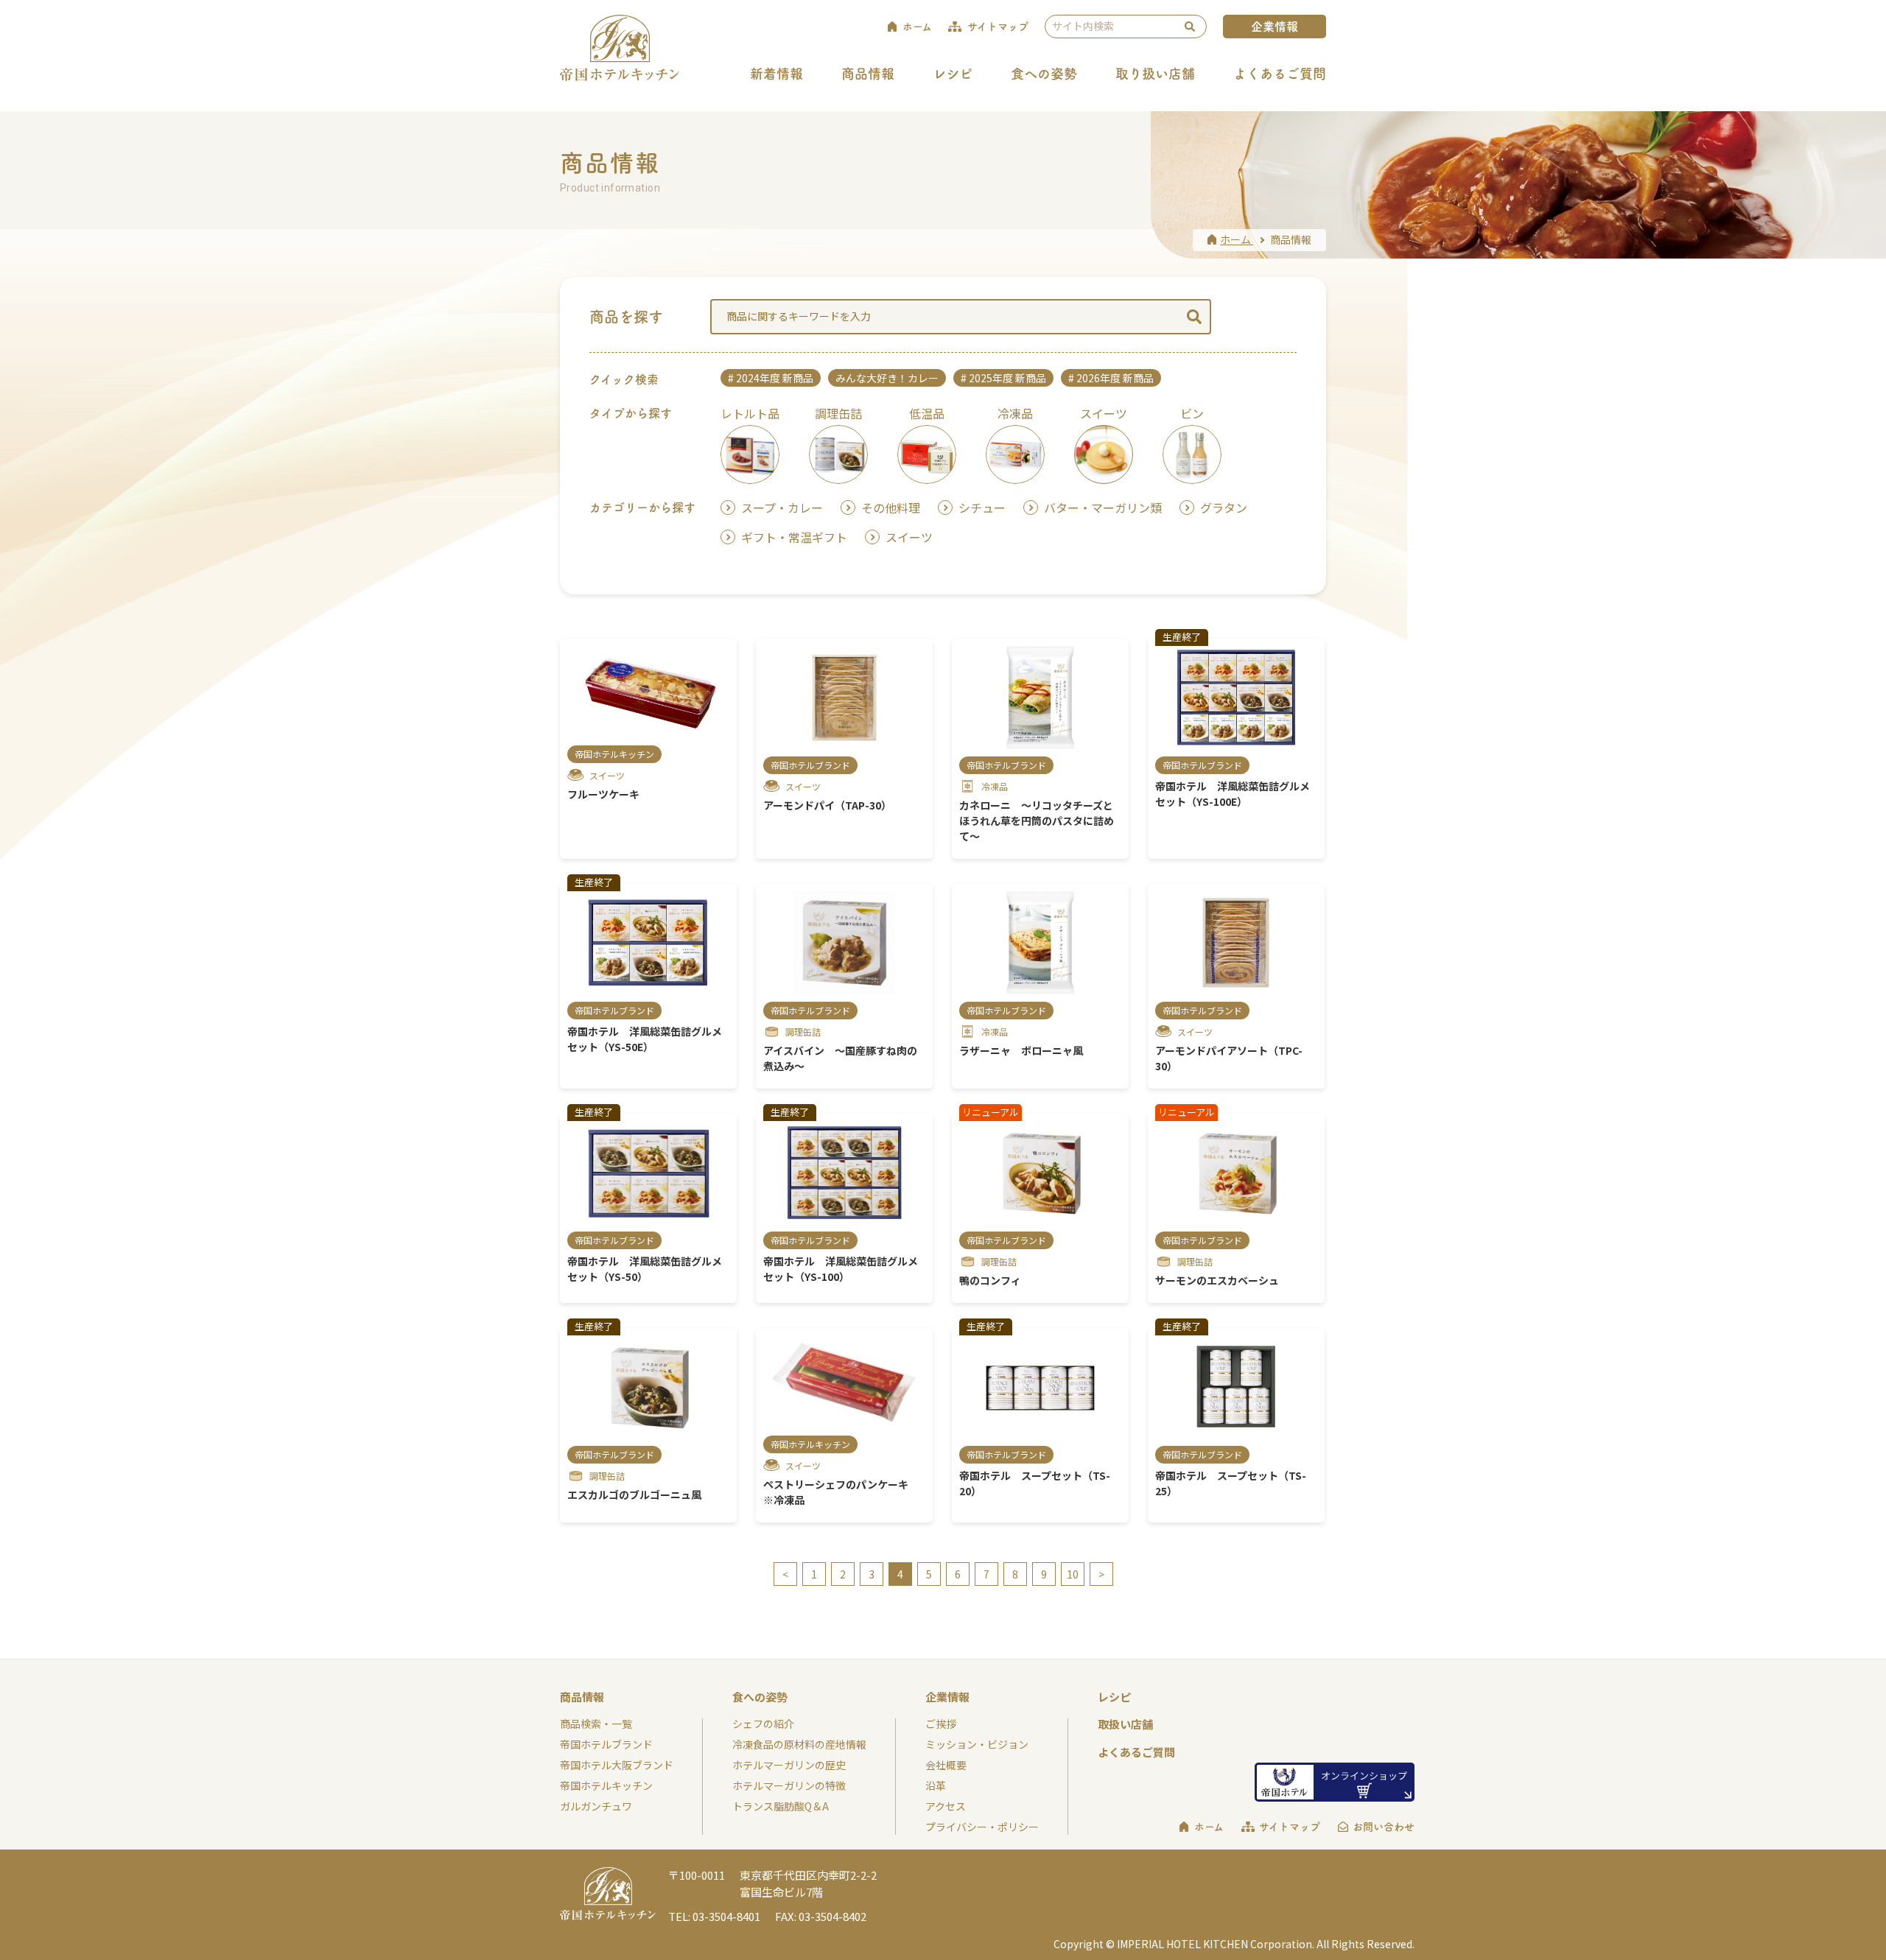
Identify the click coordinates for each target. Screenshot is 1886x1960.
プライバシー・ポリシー (982, 1827)
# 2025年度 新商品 (1003, 378)
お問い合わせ (1384, 1827)
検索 (1190, 27)
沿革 (936, 1785)
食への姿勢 (1044, 74)
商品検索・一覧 (596, 1724)
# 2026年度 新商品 (1111, 378)
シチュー (982, 507)
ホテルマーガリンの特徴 (789, 1785)
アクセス (946, 1806)
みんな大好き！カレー (887, 378)
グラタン (1224, 507)
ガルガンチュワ (596, 1806)
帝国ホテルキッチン (606, 1785)
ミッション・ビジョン (977, 1744)
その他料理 (891, 507)
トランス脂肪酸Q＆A (781, 1806)
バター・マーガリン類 (1103, 507)
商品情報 (868, 74)
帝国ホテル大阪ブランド (617, 1765)
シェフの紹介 (763, 1724)
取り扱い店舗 (1155, 74)
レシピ (953, 74)
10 (1073, 1574)
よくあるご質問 (1280, 74)
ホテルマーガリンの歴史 (789, 1765)
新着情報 (777, 74)
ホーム (1209, 1827)
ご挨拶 (941, 1724)
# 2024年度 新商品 (771, 378)
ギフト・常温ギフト (794, 537)
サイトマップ (1290, 1827)
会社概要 (946, 1765)
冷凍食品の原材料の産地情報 (799, 1744)
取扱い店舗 (1125, 1724)
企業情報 (1275, 27)
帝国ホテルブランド (606, 1744)
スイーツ (909, 537)
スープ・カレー (782, 507)
